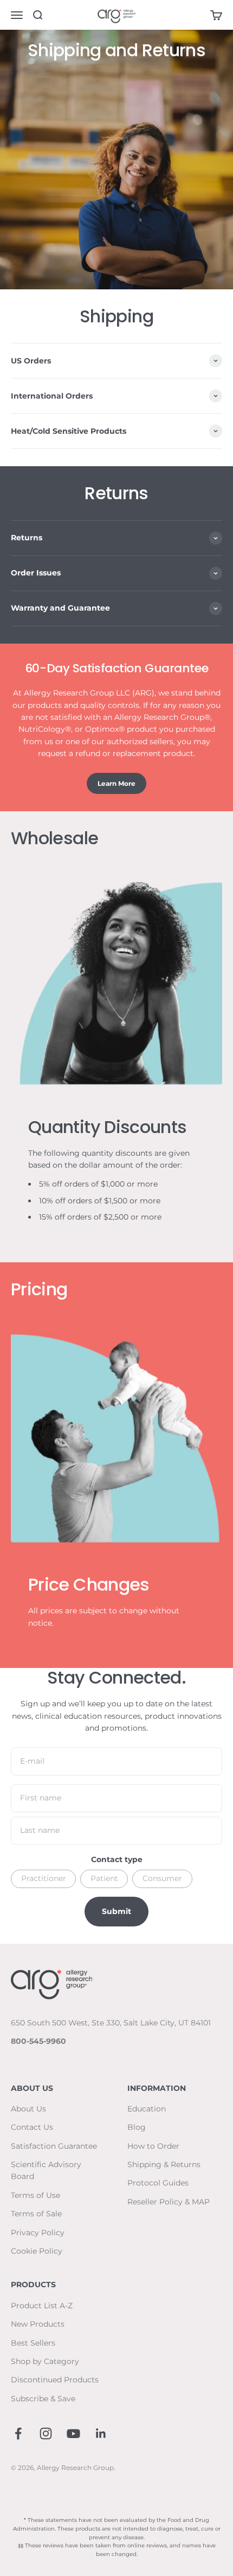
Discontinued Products (55, 2380)
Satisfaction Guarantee (54, 2146)
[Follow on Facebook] (18, 2433)
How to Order (153, 2146)
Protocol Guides (158, 2183)
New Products (38, 2324)
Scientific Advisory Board (46, 2170)
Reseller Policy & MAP (169, 2202)
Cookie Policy (37, 2251)
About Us (28, 2109)
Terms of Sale (36, 2214)
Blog (137, 2127)
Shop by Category (45, 2361)
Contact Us (32, 2127)
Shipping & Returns (164, 2164)
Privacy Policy (38, 2233)
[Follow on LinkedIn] (101, 2433)
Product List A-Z (42, 2306)
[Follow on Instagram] (46, 2433)
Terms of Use (35, 2195)
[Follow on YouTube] (73, 2433)
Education (147, 2109)
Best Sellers (33, 2343)
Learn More (116, 783)
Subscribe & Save (43, 2399)
